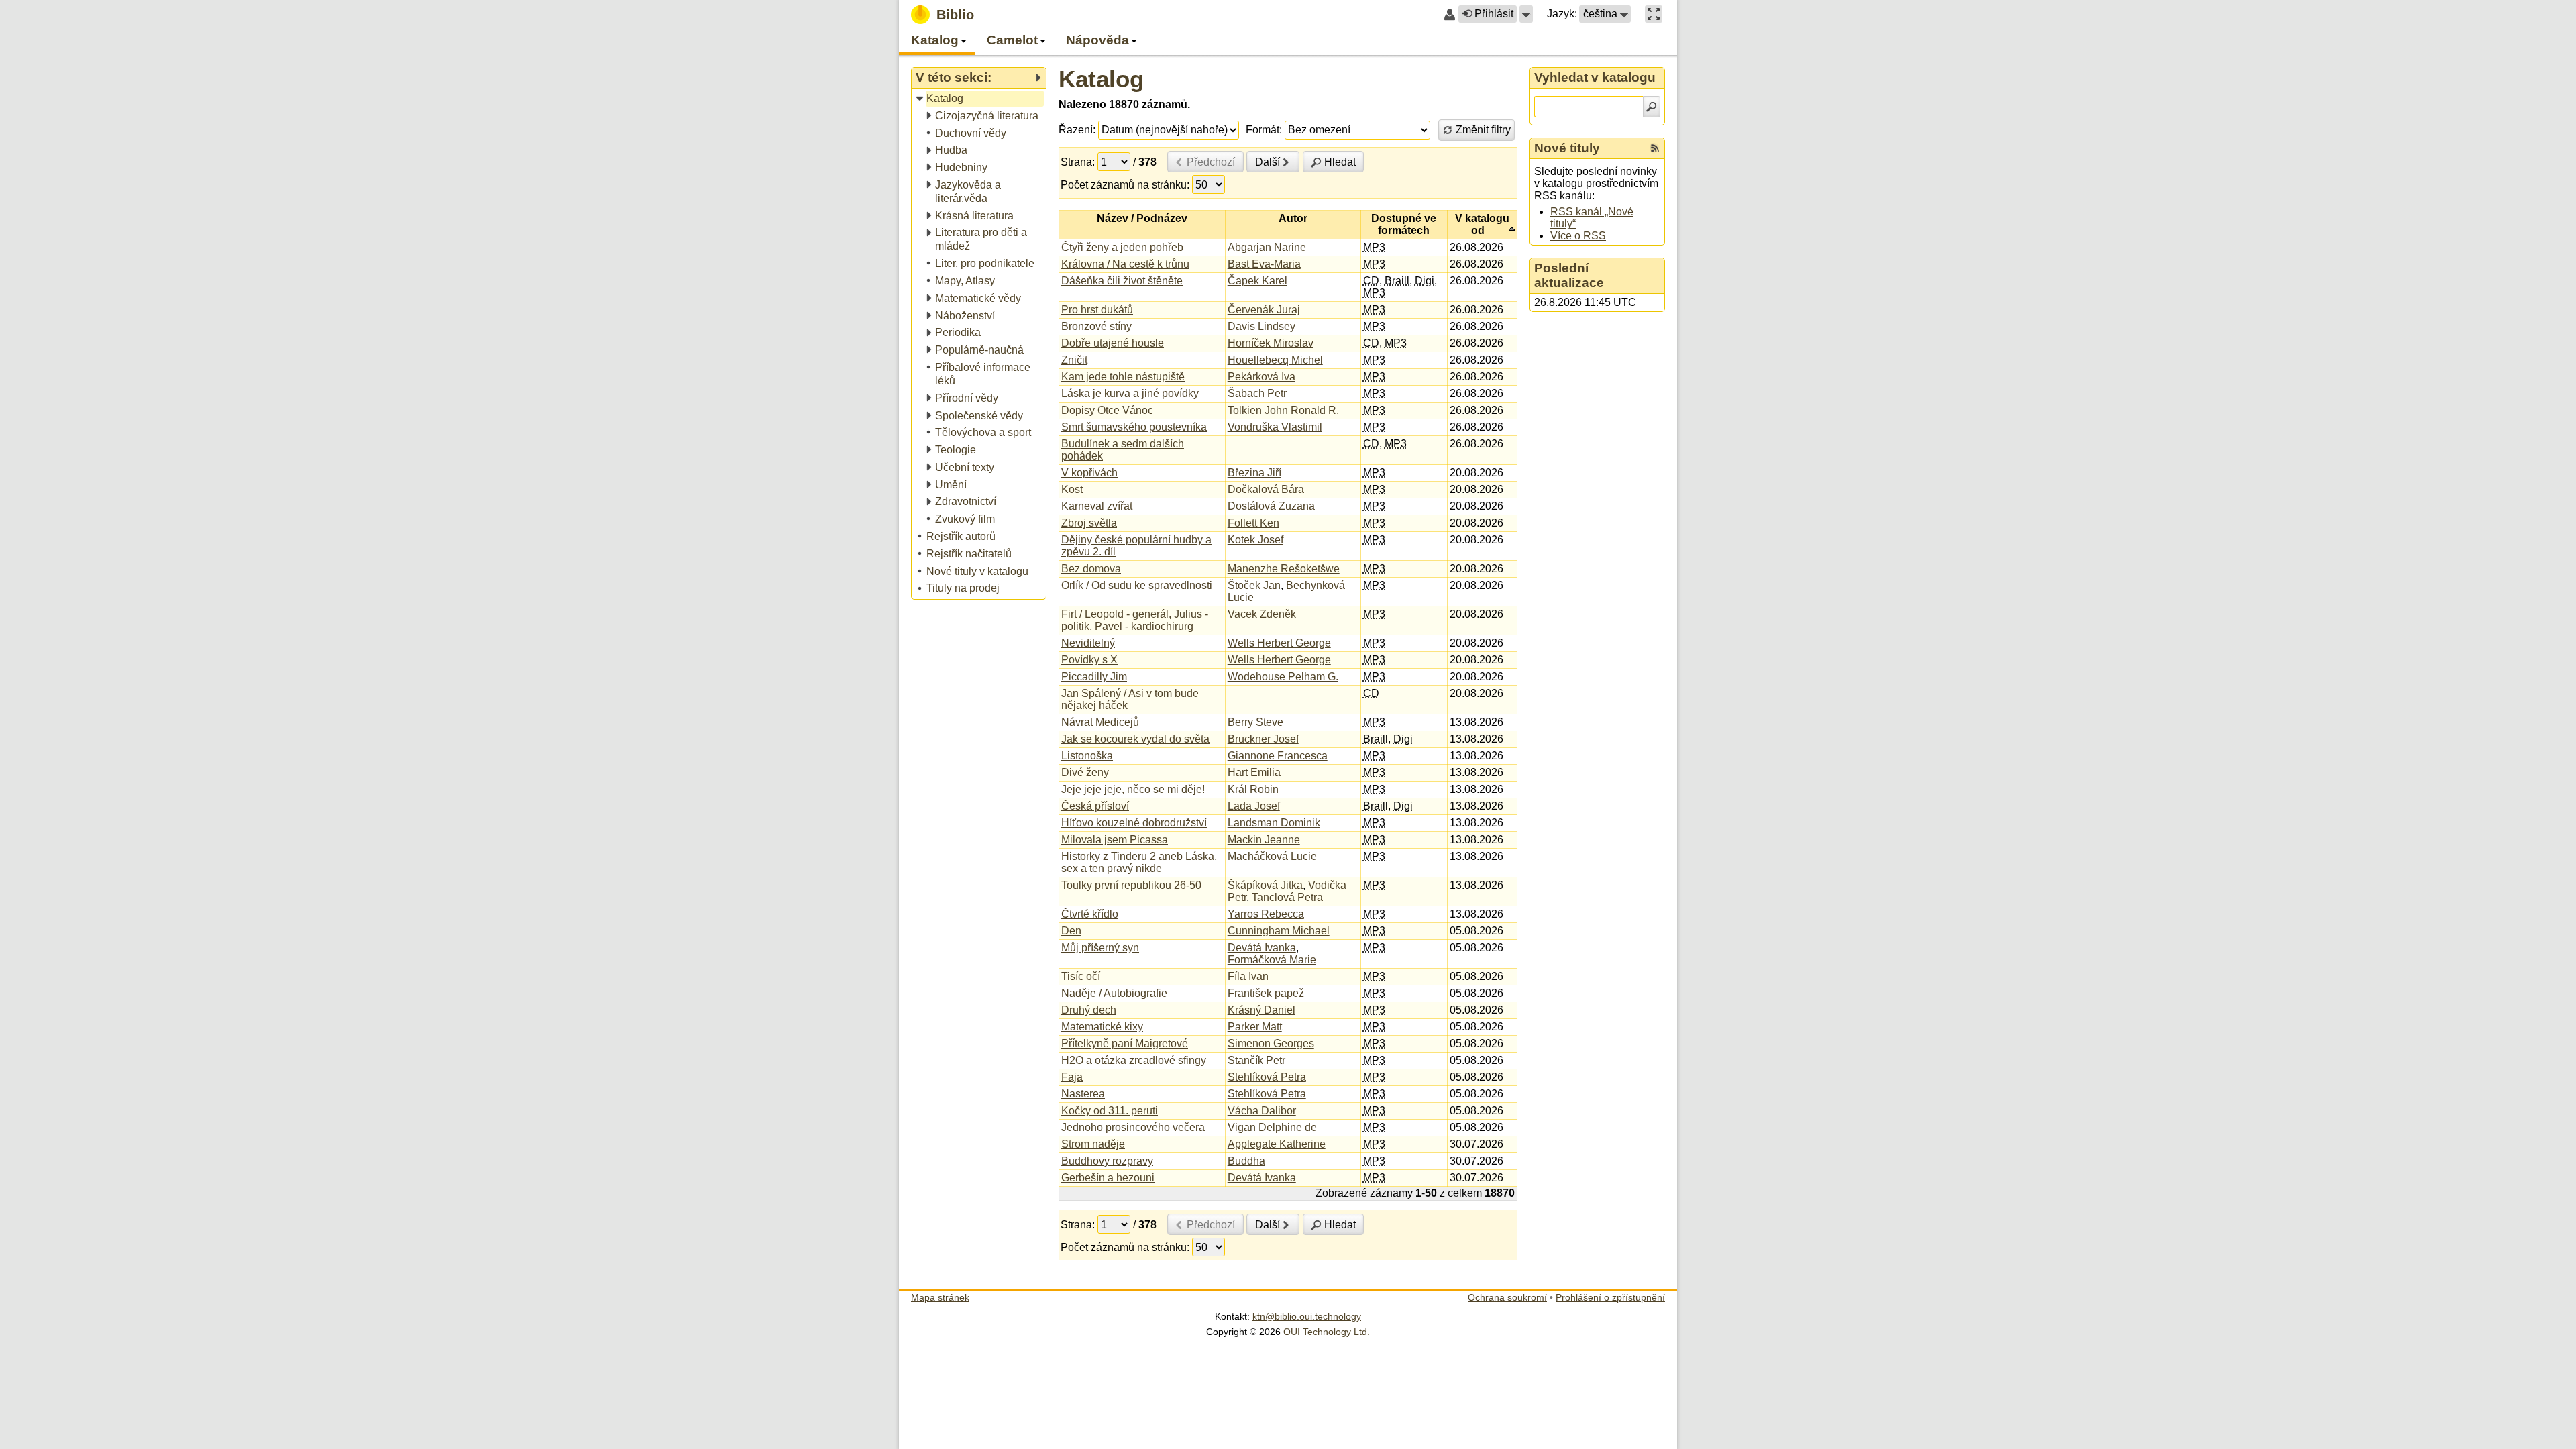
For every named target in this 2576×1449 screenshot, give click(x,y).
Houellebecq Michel (1275, 360)
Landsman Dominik (1274, 823)
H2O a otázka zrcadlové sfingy (1134, 1060)
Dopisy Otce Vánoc (1107, 410)
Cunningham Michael (1279, 931)
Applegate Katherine (1277, 1144)
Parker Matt (1255, 1027)
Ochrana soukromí (1507, 1297)
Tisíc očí (1081, 976)
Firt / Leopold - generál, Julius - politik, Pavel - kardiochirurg (1135, 620)
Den (1071, 931)
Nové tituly (1567, 148)
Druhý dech (1089, 1010)
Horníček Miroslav (1271, 343)
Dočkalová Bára (1266, 489)
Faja (1072, 1077)
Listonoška (1087, 756)
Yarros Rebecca (1266, 914)
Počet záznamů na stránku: (1125, 185)
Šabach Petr (1257, 393)
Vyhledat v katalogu (1595, 77)
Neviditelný (1088, 643)
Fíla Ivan (1248, 976)
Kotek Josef (1255, 540)
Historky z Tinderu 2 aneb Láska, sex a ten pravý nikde (1139, 862)
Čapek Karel (1257, 281)
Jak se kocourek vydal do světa (1135, 739)
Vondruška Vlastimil (1275, 427)
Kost (1072, 489)
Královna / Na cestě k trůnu (1125, 264)
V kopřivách (1089, 473)
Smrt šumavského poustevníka (1134, 427)
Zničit (1074, 360)
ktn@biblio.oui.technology (1307, 1316)
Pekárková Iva (1262, 377)
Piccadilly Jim (1094, 677)
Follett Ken (1253, 523)
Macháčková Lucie (1272, 856)
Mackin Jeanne (1264, 840)
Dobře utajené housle (1113, 343)
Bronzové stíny (1096, 326)
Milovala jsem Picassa (1115, 840)
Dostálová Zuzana (1271, 506)
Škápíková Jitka (1265, 885)
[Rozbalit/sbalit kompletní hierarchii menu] (1038, 78)
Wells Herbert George (1279, 643)
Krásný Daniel (1262, 1010)
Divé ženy (1085, 772)
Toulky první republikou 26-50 (1131, 885)
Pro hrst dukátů (1097, 310)
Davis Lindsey (1262, 326)
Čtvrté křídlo (1090, 914)
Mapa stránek (940, 1297)
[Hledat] (1652, 107)
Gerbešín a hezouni (1108, 1178)
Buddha (1246, 1161)
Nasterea (1083, 1094)
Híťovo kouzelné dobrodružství (1134, 823)
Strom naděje (1093, 1144)
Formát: (1264, 130)
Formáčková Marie (1272, 960)
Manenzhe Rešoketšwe (1284, 569)
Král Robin (1253, 789)
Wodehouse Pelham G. (1283, 677)
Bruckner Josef (1263, 739)
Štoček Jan (1254, 585)
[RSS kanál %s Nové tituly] (1655, 148)
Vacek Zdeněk (1262, 614)
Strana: (1078, 162)
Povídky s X (1089, 660)
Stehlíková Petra (1267, 1077)
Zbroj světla (1089, 523)
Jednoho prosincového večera (1133, 1127)
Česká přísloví (1095, 806)
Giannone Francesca (1278, 756)
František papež (1266, 993)
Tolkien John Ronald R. (1283, 410)
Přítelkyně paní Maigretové (1125, 1043)
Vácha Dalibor (1262, 1111)
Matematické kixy (1102, 1027)
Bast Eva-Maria (1264, 264)
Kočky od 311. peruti (1110, 1111)
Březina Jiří (1254, 473)
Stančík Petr (1256, 1060)
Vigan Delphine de (1272, 1127)
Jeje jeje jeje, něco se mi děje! (1133, 789)
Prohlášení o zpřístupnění (1610, 1297)
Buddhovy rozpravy (1107, 1161)
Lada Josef (1254, 806)
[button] (1526, 14)
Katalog (1101, 79)
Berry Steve (1255, 722)
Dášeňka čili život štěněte (1122, 281)
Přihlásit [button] (1494, 14)
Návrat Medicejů (1100, 722)
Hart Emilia (1254, 772)
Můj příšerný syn (1100, 948)
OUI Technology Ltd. (1327, 1332)
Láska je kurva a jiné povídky (1130, 393)
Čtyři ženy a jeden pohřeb (1122, 247)
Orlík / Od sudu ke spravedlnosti (1137, 585)
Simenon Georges (1271, 1043)
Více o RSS (1578, 236)
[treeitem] (980, 99)
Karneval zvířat (1097, 506)
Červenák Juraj (1264, 310)
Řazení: (1077, 130)
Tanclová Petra (1287, 897)
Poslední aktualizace (1569, 275)
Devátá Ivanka (1262, 948)
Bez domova (1091, 569)
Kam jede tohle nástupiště (1123, 377)
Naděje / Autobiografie (1114, 993)
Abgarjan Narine (1267, 247)
